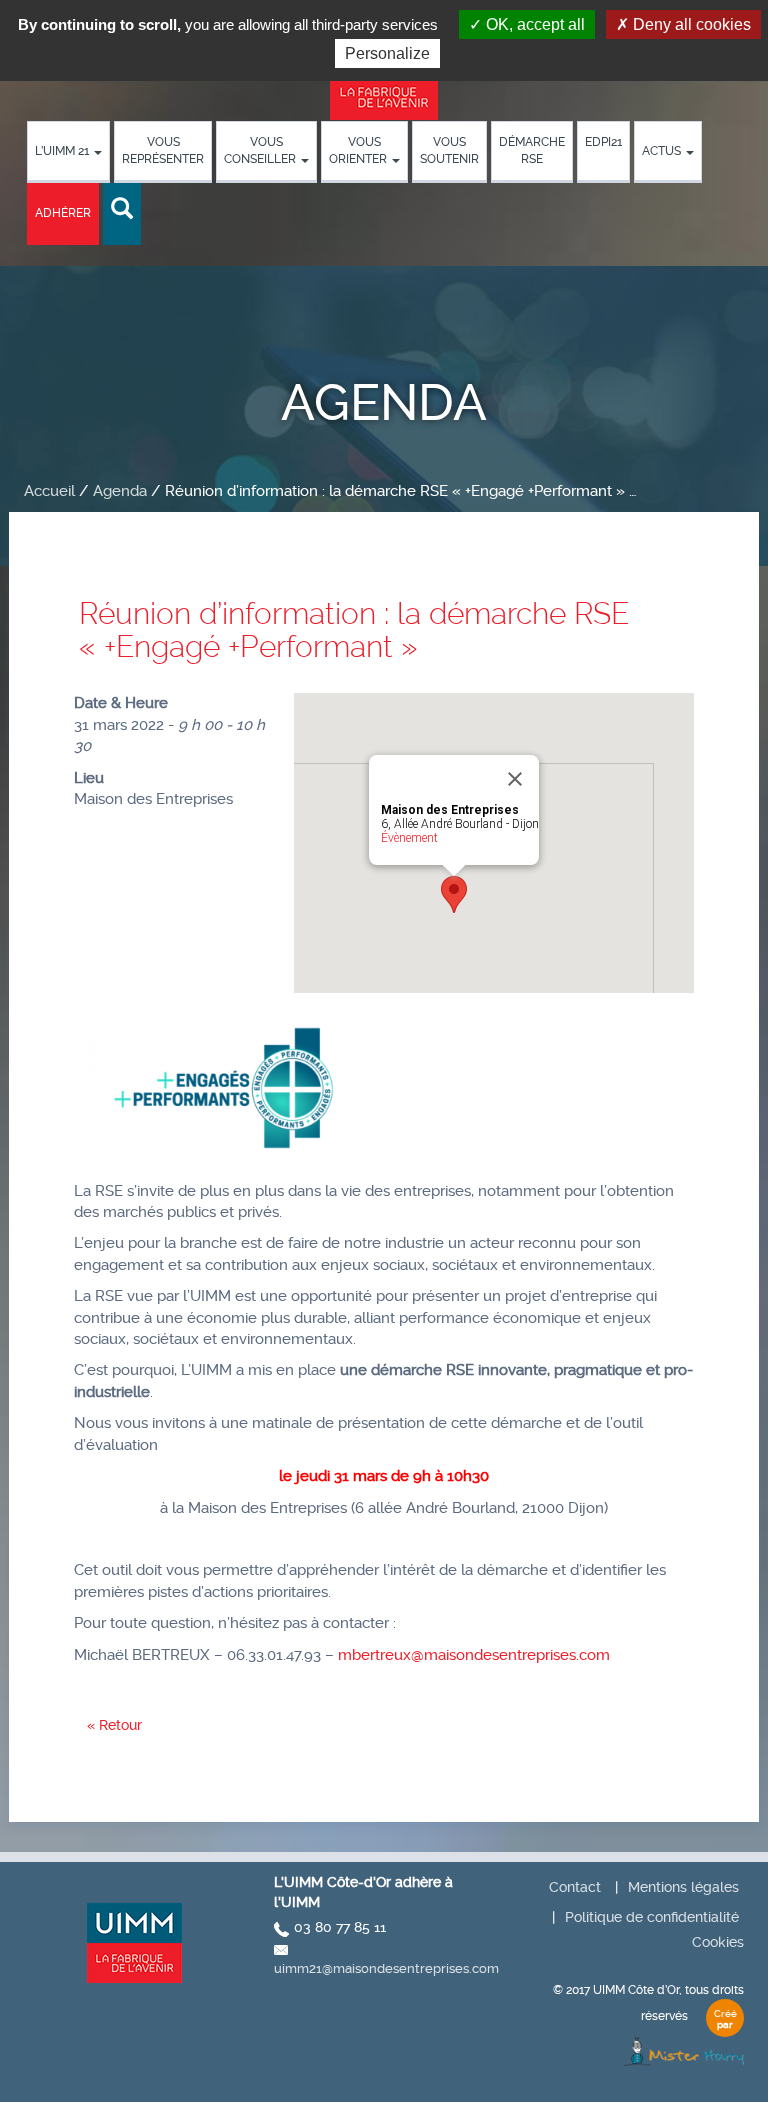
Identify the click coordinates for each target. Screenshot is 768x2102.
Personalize (387, 53)
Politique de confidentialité (652, 1917)
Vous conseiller (261, 150)
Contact (575, 1887)
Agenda (120, 491)
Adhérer (63, 213)
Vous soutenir (449, 150)
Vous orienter (359, 150)
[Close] (515, 779)
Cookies (718, 1942)
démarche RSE (532, 150)
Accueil (49, 491)
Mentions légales (683, 1887)
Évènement (409, 838)
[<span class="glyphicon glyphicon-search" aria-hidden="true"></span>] (122, 209)
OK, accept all (533, 24)
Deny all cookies (690, 24)
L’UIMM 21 (63, 151)
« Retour (114, 1725)
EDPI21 (603, 142)
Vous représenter (163, 150)
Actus (663, 151)
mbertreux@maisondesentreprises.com (474, 1655)
